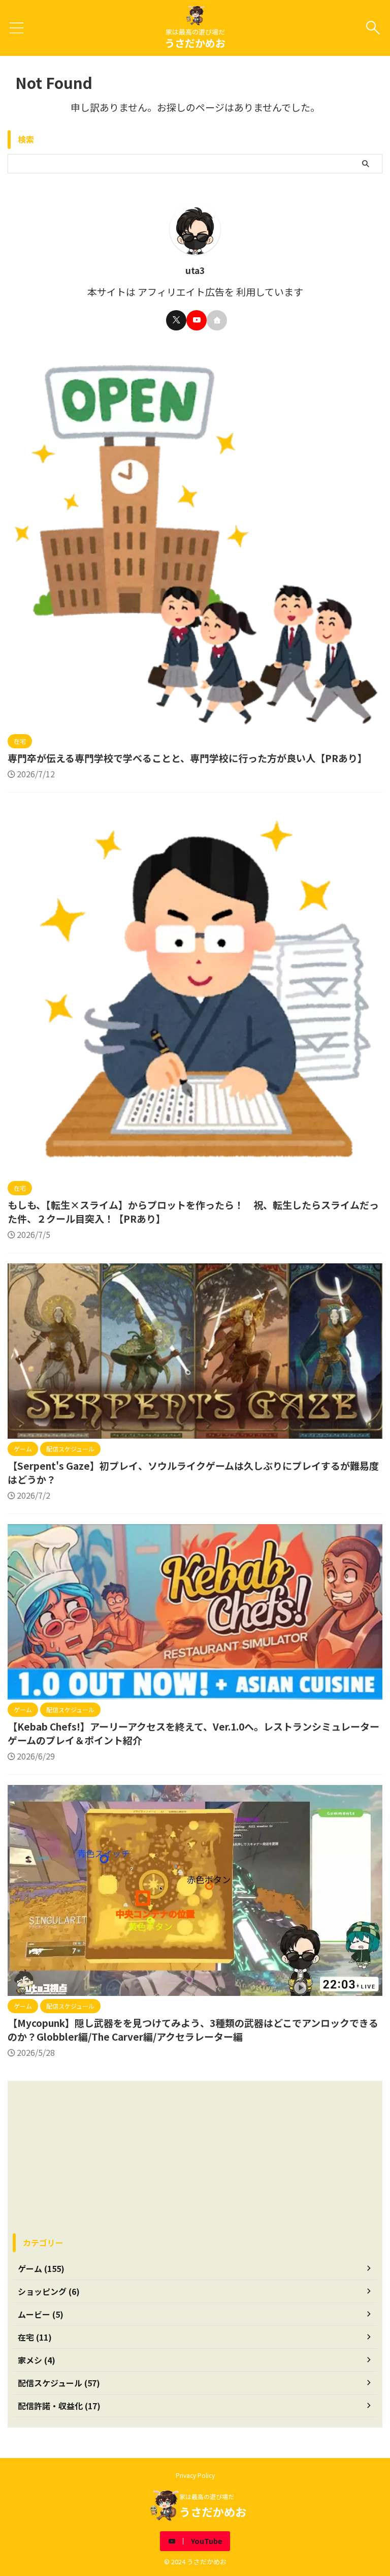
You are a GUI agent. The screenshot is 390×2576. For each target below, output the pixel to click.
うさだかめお (195, 43)
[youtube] (197, 320)
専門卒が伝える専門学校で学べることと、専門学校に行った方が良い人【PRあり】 (187, 758)
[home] (217, 320)
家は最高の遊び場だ (207, 2496)
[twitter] (176, 320)
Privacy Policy (195, 2475)
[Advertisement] (195, 2157)
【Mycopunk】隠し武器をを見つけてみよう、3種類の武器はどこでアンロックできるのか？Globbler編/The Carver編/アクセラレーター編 (193, 2029)
